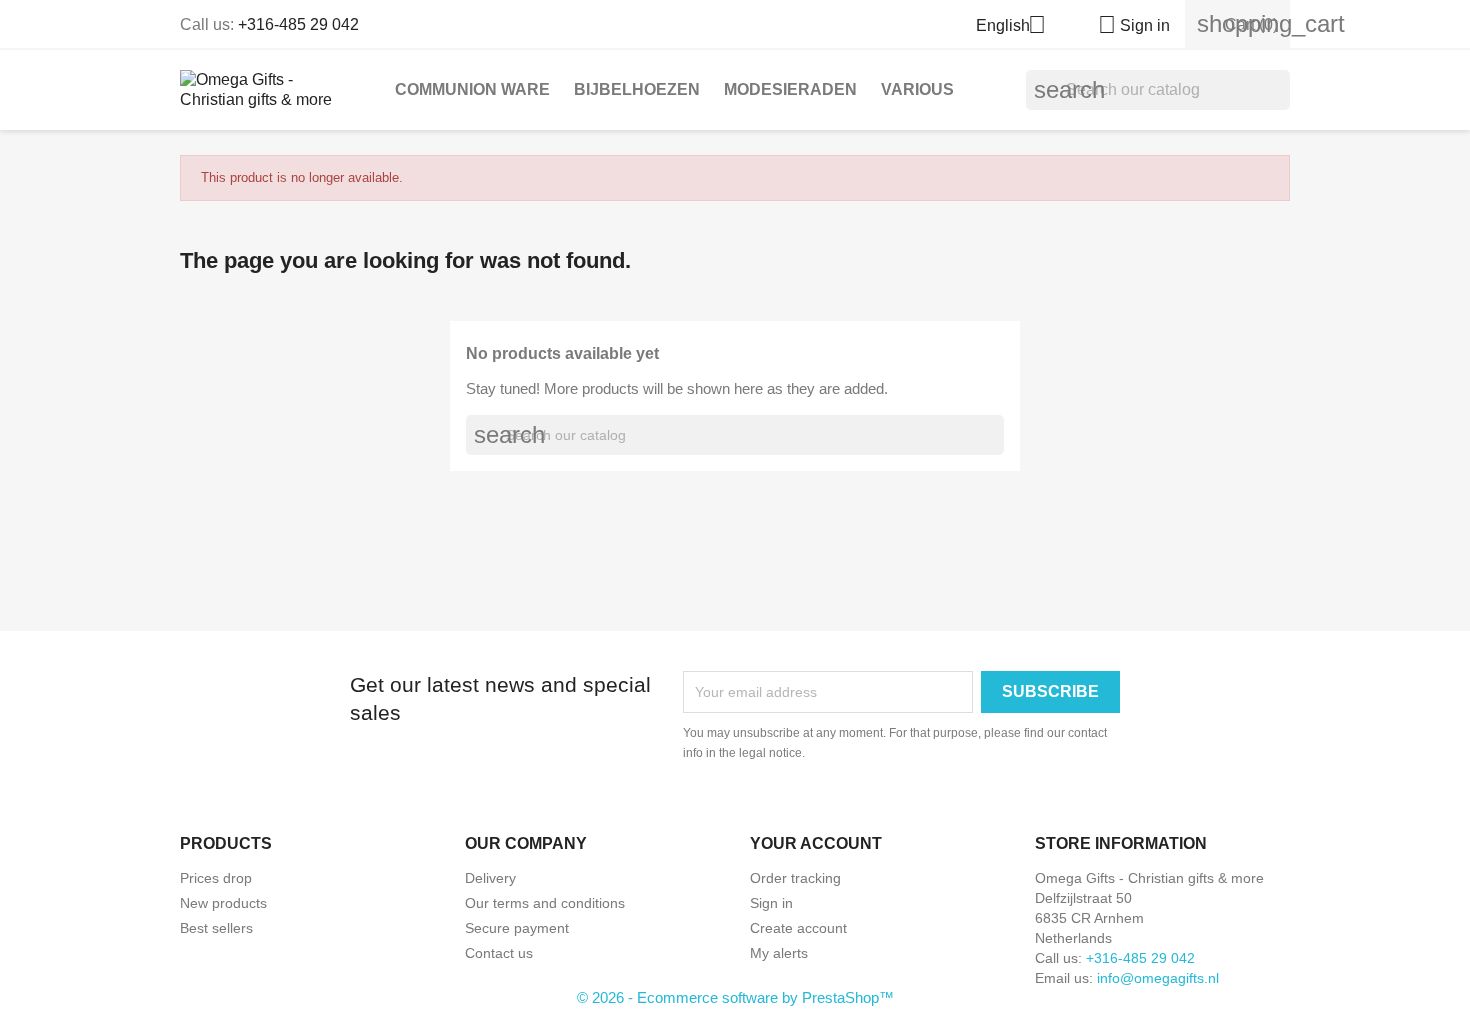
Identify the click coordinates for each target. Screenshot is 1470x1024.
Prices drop (216, 878)
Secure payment (517, 928)
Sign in (771, 903)
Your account (816, 843)
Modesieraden (790, 89)
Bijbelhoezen (637, 89)
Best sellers (216, 928)
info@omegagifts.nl (1158, 978)
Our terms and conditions (545, 903)
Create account (798, 928)
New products (223, 903)
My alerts (779, 953)
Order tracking (795, 878)
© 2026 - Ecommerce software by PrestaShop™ (735, 997)
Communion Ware (472, 89)
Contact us (499, 953)
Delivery (490, 878)
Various (917, 89)
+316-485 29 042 (298, 24)
